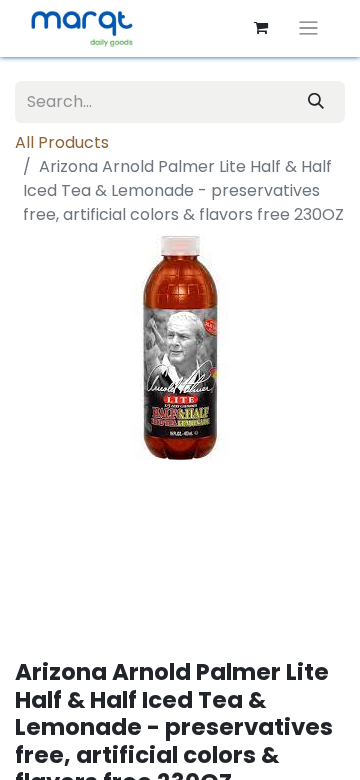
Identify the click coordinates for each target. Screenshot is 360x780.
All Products (62, 142)
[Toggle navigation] (308, 28)
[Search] (316, 102)
